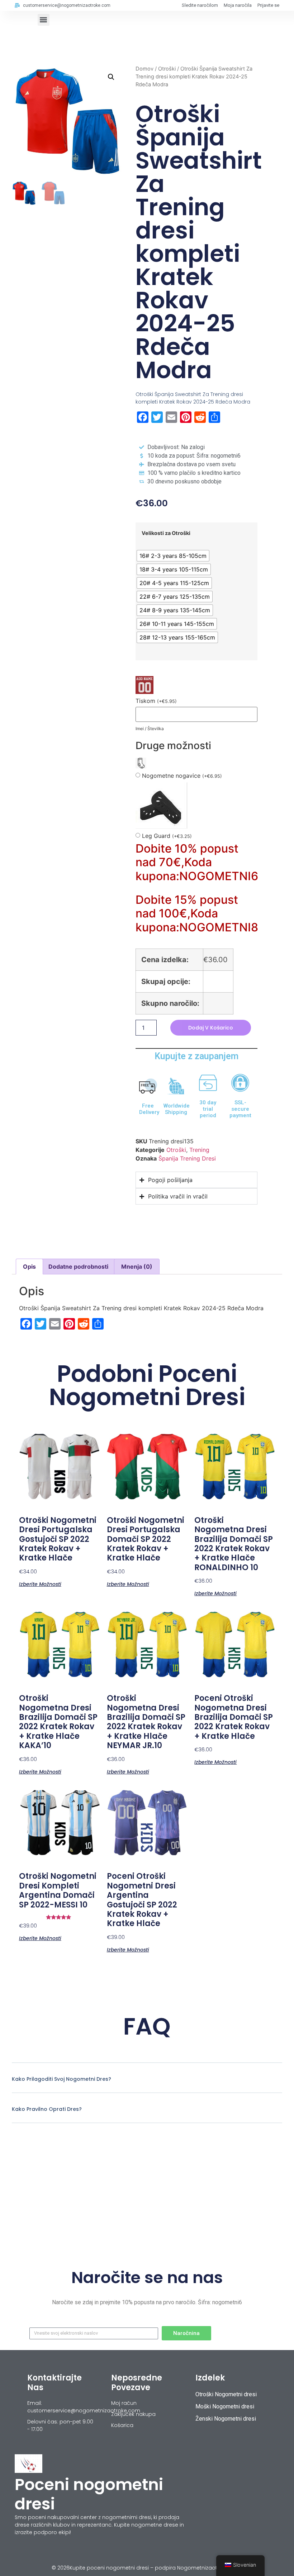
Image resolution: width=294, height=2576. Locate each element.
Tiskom (156, 701)
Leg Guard (167, 836)
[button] (44, 20)
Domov (144, 69)
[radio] (173, 556)
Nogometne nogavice (182, 776)
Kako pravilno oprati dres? (47, 2109)
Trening (199, 1150)
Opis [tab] (29, 1267)
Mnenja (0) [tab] (137, 1267)
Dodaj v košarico (211, 1028)
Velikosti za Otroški (166, 533)
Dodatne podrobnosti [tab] (78, 1267)
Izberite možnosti (40, 1584)
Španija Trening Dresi (187, 1158)
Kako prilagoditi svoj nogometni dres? (61, 2079)
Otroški (167, 69)
